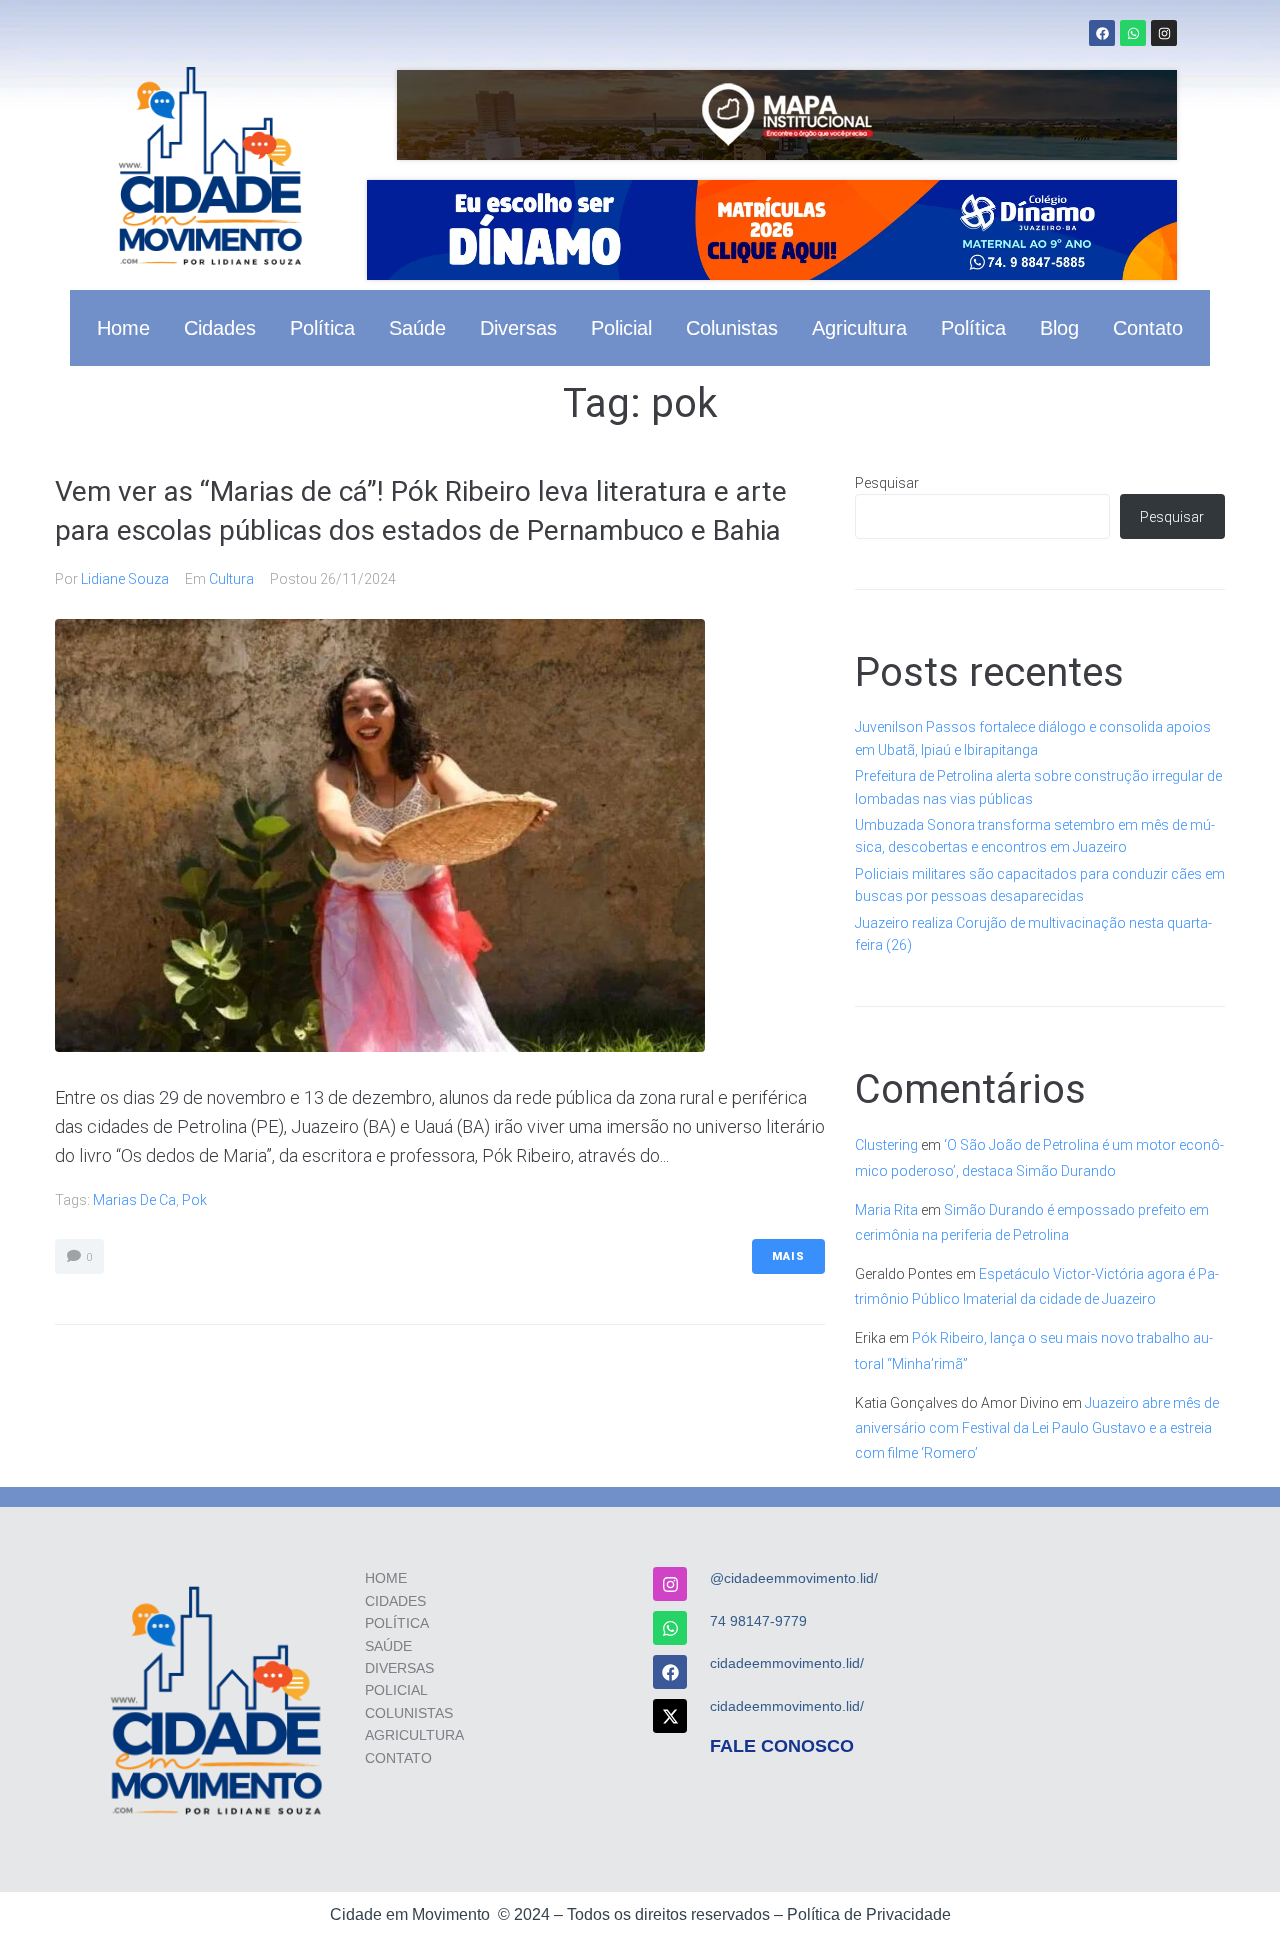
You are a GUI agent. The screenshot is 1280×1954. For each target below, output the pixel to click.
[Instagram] (1164, 33)
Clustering (886, 1145)
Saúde (417, 328)
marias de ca (134, 1200)
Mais (788, 1256)
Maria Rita (886, 1210)
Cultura (231, 579)
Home (123, 328)
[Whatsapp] (1133, 33)
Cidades (220, 328)
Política (322, 328)
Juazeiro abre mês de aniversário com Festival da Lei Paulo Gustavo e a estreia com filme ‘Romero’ (1037, 1428)
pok (194, 1200)
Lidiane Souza (125, 579)
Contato (1148, 328)
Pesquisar (887, 483)
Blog (1059, 328)
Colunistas (732, 328)
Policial (621, 328)
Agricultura (859, 328)
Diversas (518, 328)
